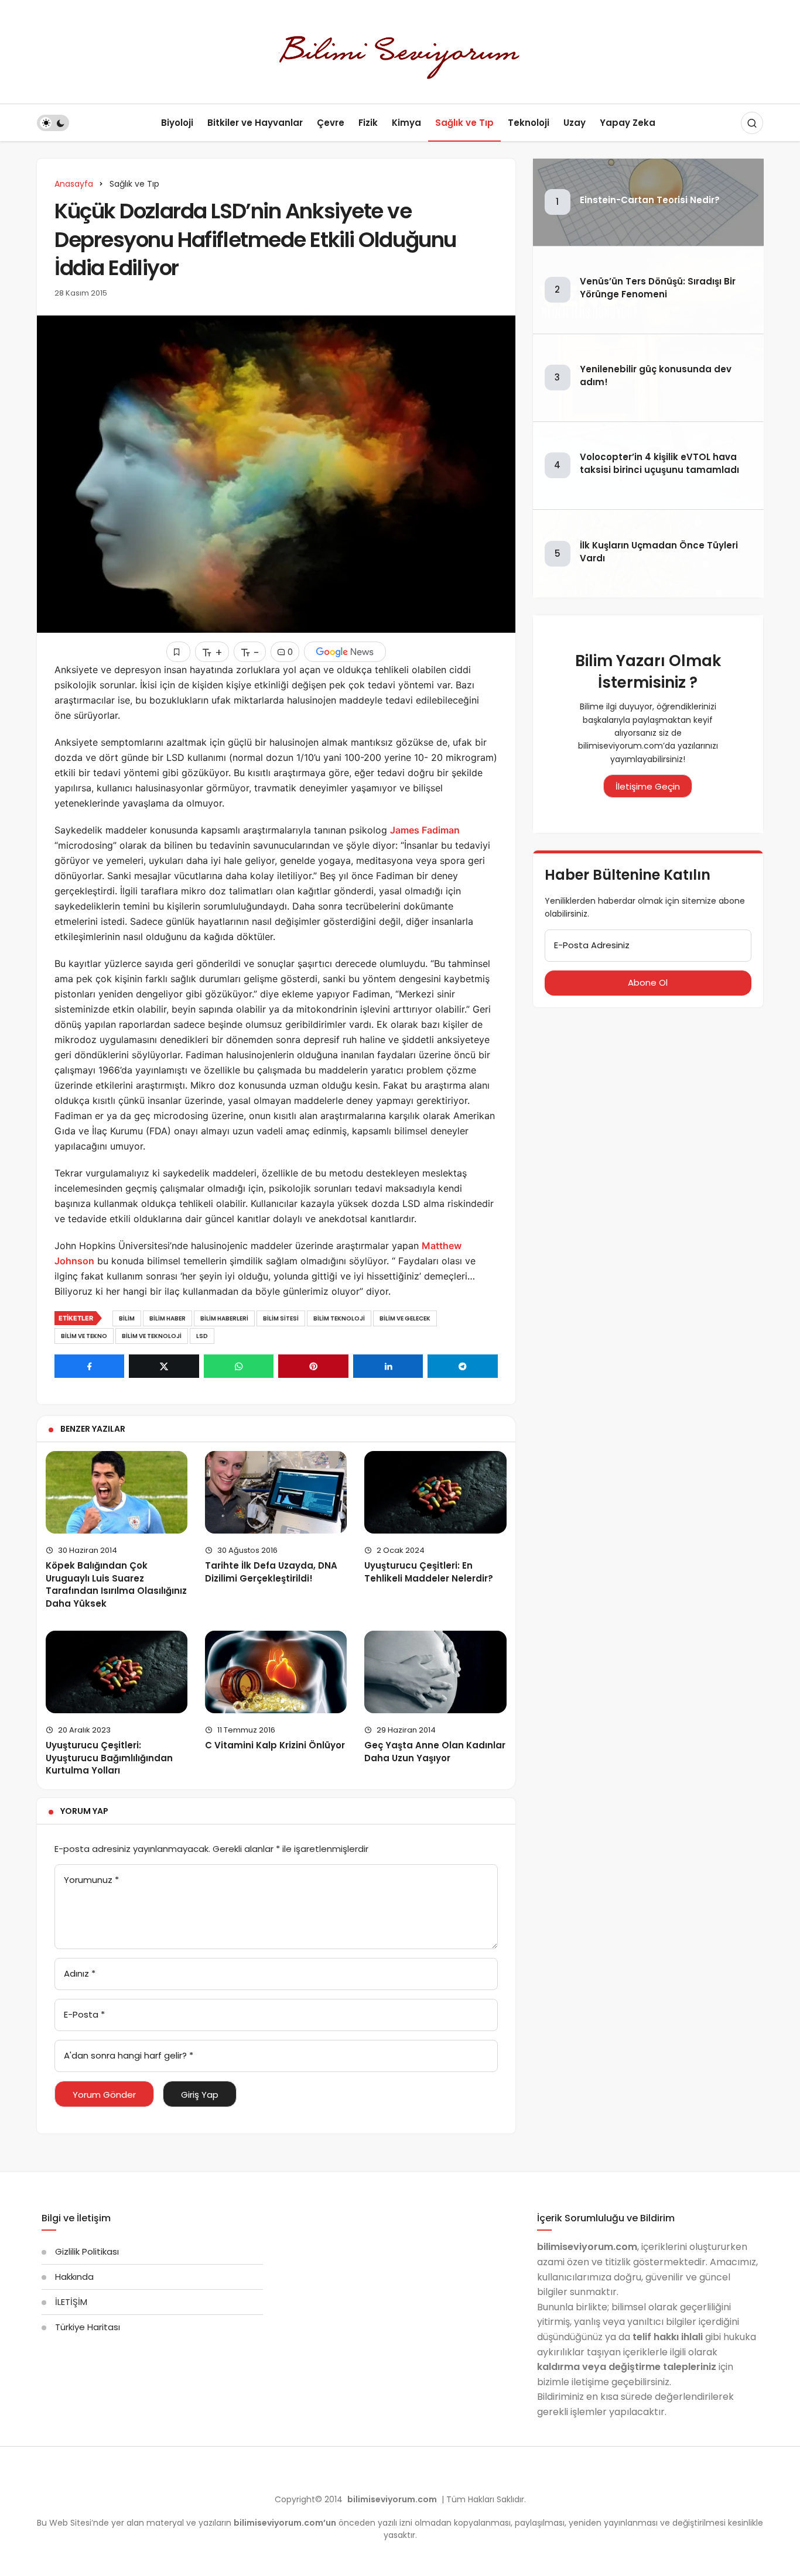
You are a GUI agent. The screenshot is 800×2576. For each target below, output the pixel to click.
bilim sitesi (281, 1318)
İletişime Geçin (648, 786)
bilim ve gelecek (405, 1318)
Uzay (575, 123)
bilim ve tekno (84, 1336)
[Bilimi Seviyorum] (400, 51)
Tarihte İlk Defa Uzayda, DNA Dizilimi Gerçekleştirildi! (271, 1572)
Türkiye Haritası (88, 2327)
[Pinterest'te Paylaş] (313, 1366)
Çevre (331, 123)
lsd (202, 1336)
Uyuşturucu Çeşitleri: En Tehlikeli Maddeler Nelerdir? (429, 1572)
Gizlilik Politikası (87, 2251)
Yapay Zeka (628, 123)
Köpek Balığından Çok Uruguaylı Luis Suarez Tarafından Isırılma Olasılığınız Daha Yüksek (116, 1584)
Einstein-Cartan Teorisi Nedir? (650, 200)
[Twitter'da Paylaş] (164, 1366)
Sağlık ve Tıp (464, 123)
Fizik (368, 123)
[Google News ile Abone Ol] (345, 652)
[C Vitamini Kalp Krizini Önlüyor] (276, 1672)
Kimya (406, 123)
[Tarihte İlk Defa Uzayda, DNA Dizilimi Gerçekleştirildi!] (276, 1492)
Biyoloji (177, 123)
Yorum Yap (84, 1811)
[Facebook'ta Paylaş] (89, 1366)
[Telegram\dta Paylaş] (462, 1366)
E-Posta (84, 2014)
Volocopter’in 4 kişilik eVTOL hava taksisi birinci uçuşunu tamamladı (659, 464)
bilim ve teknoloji (152, 1336)
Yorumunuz (91, 1880)
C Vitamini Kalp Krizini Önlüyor (275, 1745)
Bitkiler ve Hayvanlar (255, 123)
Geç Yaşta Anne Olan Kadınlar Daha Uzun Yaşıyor (435, 1752)
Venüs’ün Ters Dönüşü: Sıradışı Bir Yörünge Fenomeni (658, 288)
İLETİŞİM (71, 2302)
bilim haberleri (224, 1318)
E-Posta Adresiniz (592, 945)
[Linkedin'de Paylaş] (388, 1366)
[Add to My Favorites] (178, 652)
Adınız (80, 1973)
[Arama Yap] (752, 123)
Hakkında (74, 2277)
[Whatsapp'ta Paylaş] (239, 1366)
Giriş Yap (200, 2095)
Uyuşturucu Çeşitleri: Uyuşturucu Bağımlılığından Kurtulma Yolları (109, 1758)
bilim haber (167, 1318)
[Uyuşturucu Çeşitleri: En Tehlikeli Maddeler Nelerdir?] (435, 1492)
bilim (127, 1318)
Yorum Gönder (104, 2095)
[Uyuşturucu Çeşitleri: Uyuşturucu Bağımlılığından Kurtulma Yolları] (117, 1672)
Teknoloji (529, 123)
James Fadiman (425, 830)
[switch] (53, 123)
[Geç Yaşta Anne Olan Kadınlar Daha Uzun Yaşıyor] (435, 1672)
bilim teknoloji (339, 1318)
